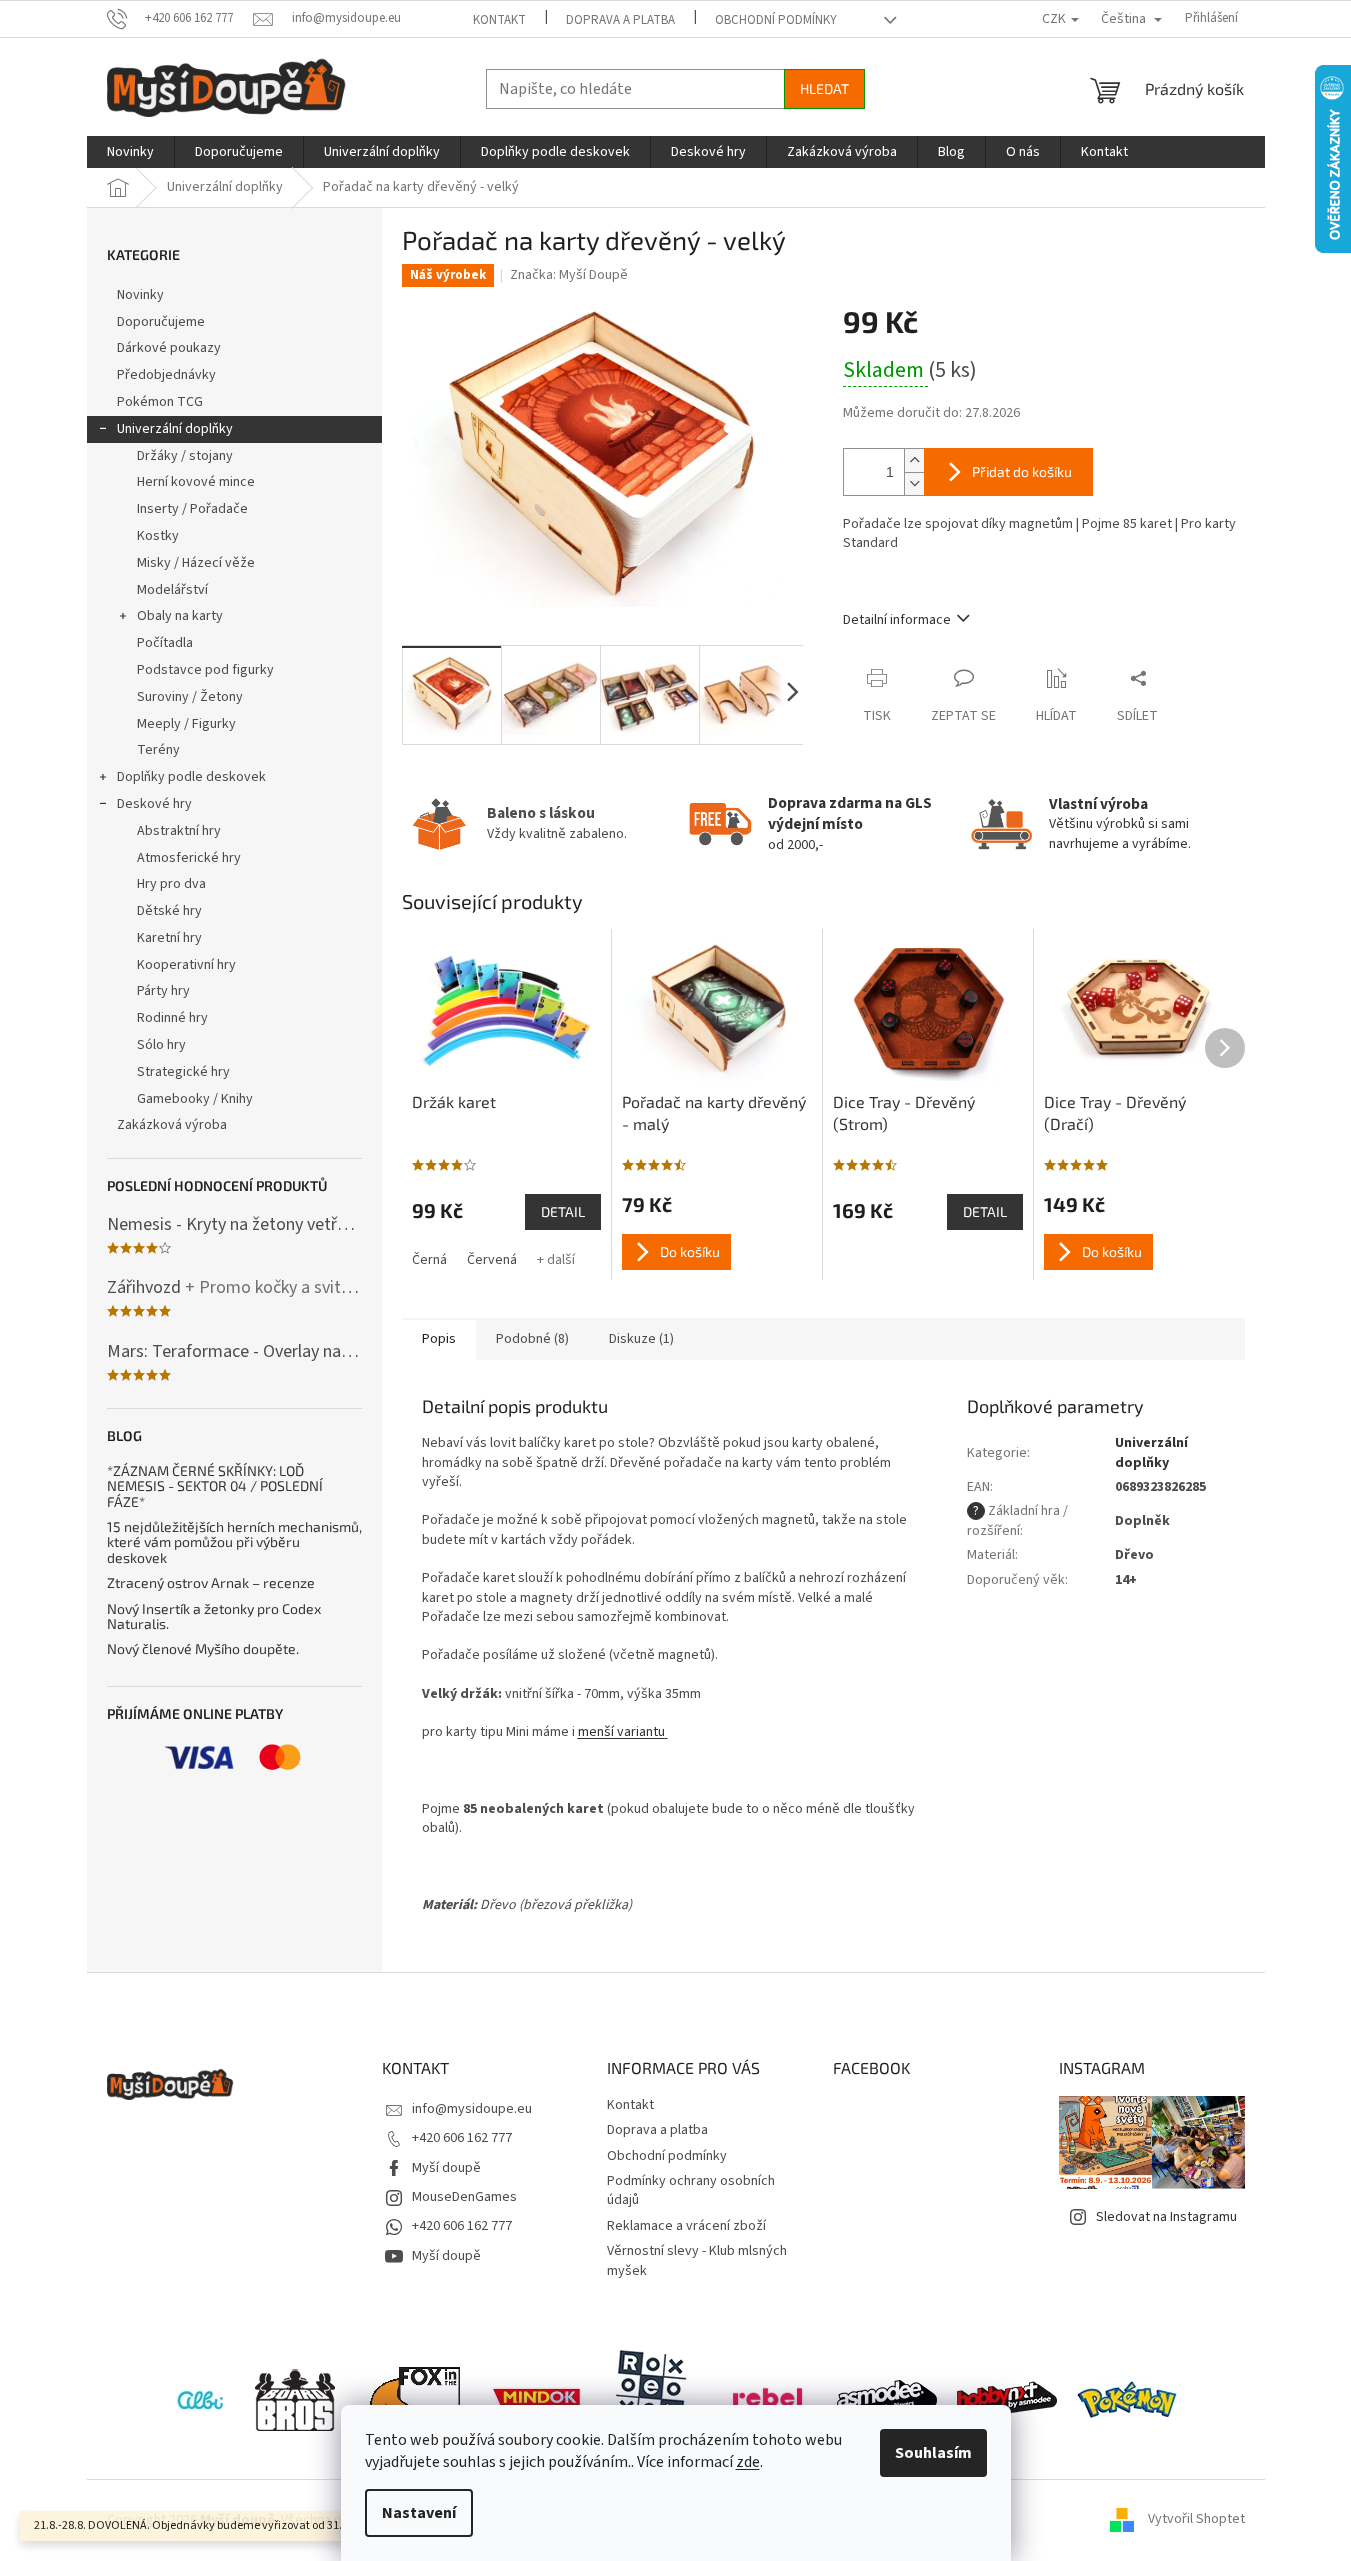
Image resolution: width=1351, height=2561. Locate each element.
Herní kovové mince (196, 482)
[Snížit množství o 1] (914, 483)
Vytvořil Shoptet (1196, 2520)
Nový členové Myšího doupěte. (203, 1648)
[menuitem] (130, 152)
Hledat (824, 88)
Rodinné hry (172, 1018)
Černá (429, 1260)
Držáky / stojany (185, 456)
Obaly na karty (180, 616)
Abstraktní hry (179, 831)
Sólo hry (161, 1045)
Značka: (569, 275)
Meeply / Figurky (186, 724)
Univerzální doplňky (175, 429)
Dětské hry (169, 911)
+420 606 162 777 (462, 2138)
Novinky (140, 295)
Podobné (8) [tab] (532, 1339)
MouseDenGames (464, 2197)
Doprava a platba (620, 20)
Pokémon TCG (160, 402)
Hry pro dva (171, 884)
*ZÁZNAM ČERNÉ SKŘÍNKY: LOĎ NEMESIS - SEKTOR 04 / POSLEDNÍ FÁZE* (215, 1486)
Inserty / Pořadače (192, 509)
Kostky (158, 536)
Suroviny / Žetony (190, 697)
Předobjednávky (166, 375)
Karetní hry (169, 938)
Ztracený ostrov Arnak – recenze (211, 1582)
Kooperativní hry (186, 965)
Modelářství (172, 590)
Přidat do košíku (1022, 471)
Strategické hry (183, 1072)
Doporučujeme (161, 322)
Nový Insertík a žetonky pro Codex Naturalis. (214, 1616)
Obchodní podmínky (776, 20)
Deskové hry (154, 804)
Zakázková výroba (172, 1125)
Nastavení (419, 2513)
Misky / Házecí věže (196, 563)
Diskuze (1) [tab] (641, 1339)
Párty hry (163, 991)
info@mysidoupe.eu (472, 2109)
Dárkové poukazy (169, 348)
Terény (158, 750)
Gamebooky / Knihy (195, 1099)
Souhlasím (933, 2453)
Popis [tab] (439, 1339)
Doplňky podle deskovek (191, 777)
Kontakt (499, 20)
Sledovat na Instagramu (1166, 2217)
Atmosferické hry (189, 858)
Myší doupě (446, 2168)
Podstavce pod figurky (205, 670)
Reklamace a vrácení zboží (686, 2226)
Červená (492, 1260)
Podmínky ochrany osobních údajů (691, 2190)
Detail (563, 1211)
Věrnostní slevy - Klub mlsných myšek (697, 2260)
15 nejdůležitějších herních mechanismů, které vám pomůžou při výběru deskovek (234, 1542)
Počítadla (165, 643)
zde (748, 2462)
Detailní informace (897, 620)
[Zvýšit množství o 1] (914, 460)
